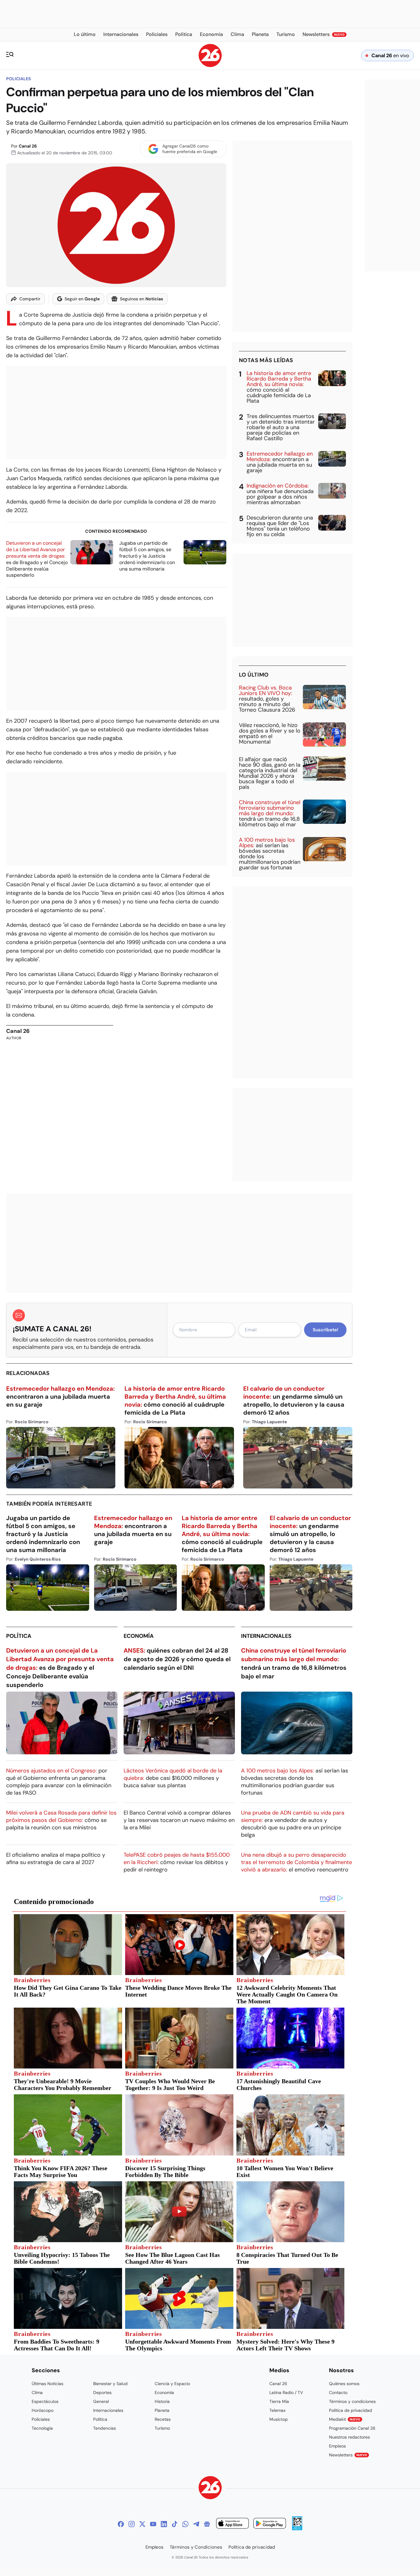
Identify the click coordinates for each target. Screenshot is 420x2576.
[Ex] (142, 2524)
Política (19, 1636)
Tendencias (105, 2428)
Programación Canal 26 (352, 2428)
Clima (37, 2392)
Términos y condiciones (352, 2401)
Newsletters (348, 2455)
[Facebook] (121, 2524)
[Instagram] (132, 2524)
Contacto (338, 2392)
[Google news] (207, 2524)
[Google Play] (270, 2524)
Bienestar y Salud (110, 2384)
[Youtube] (153, 2524)
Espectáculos (45, 2401)
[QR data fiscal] (297, 2529)
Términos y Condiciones (196, 2547)
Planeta (162, 2410)
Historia (162, 2401)
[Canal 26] (210, 2489)
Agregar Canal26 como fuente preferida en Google (190, 149)
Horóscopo (43, 2410)
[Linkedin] (164, 2524)
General (101, 2401)
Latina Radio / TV (286, 2392)
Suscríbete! (325, 1330)
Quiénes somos (344, 2384)
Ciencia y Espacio (172, 2384)
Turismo (162, 2428)
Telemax (277, 2410)
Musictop (279, 2419)
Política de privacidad (351, 2410)
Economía (139, 1636)
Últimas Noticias (48, 2384)
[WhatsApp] (185, 2524)
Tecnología (42, 2428)
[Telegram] (196, 2524)
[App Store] (232, 2524)
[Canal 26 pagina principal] (210, 65)
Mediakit (345, 2419)
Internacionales (266, 1636)
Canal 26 (28, 146)
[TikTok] (175, 2524)
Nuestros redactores (349, 2437)
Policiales (18, 79)
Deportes (102, 2392)
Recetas (163, 2419)
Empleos (337, 2446)
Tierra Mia (279, 2401)
